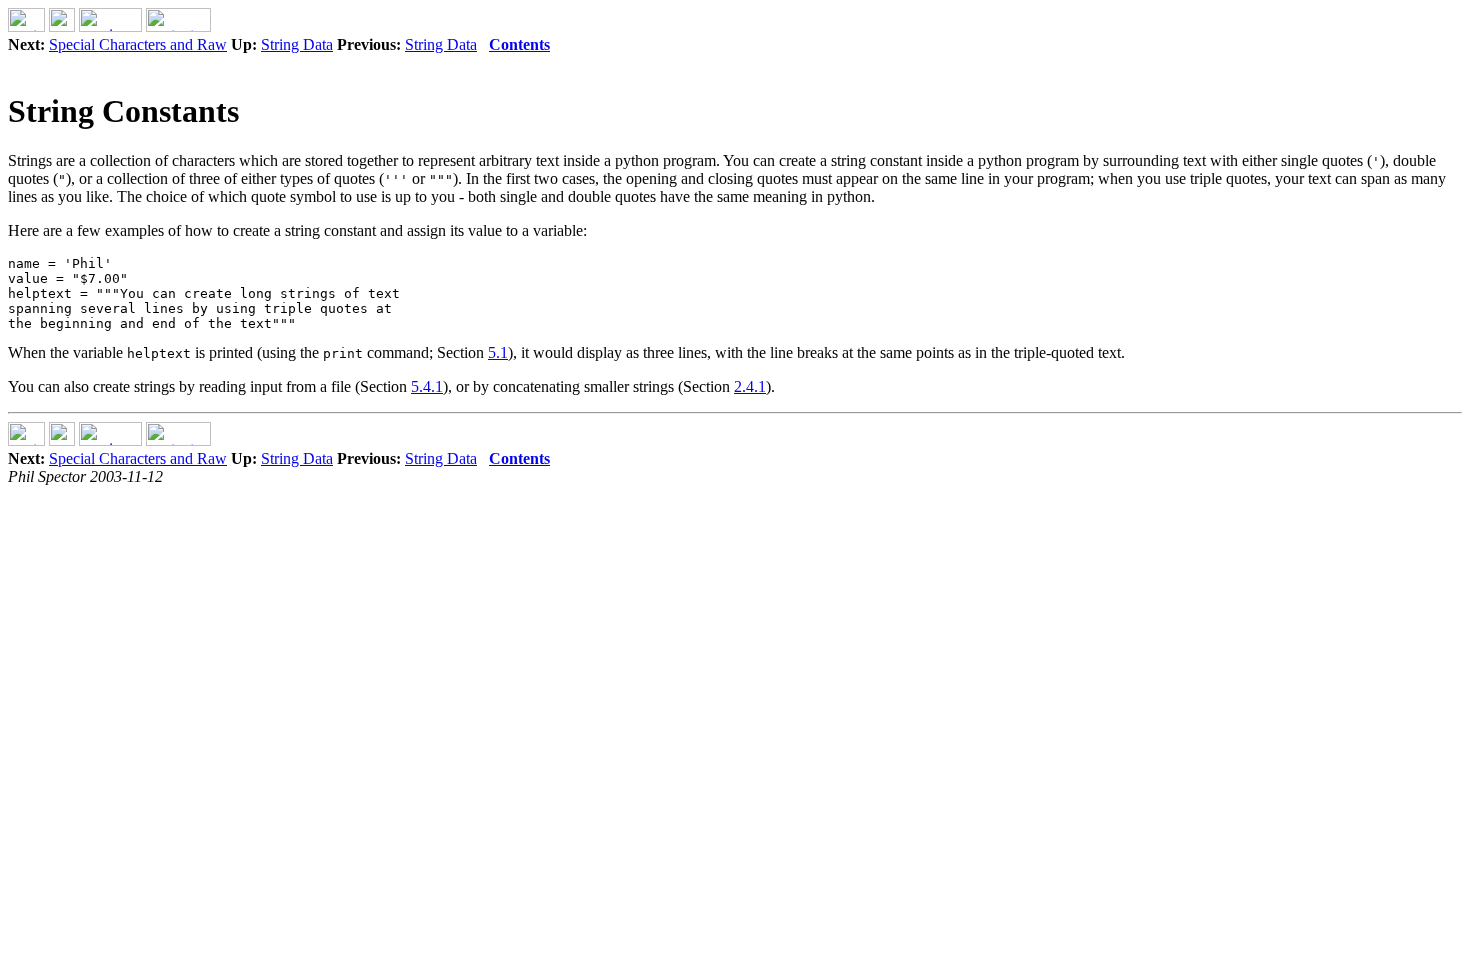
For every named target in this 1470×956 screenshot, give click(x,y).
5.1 (498, 352)
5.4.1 (427, 386)
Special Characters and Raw (138, 44)
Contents (519, 44)
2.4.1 (750, 386)
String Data (297, 44)
